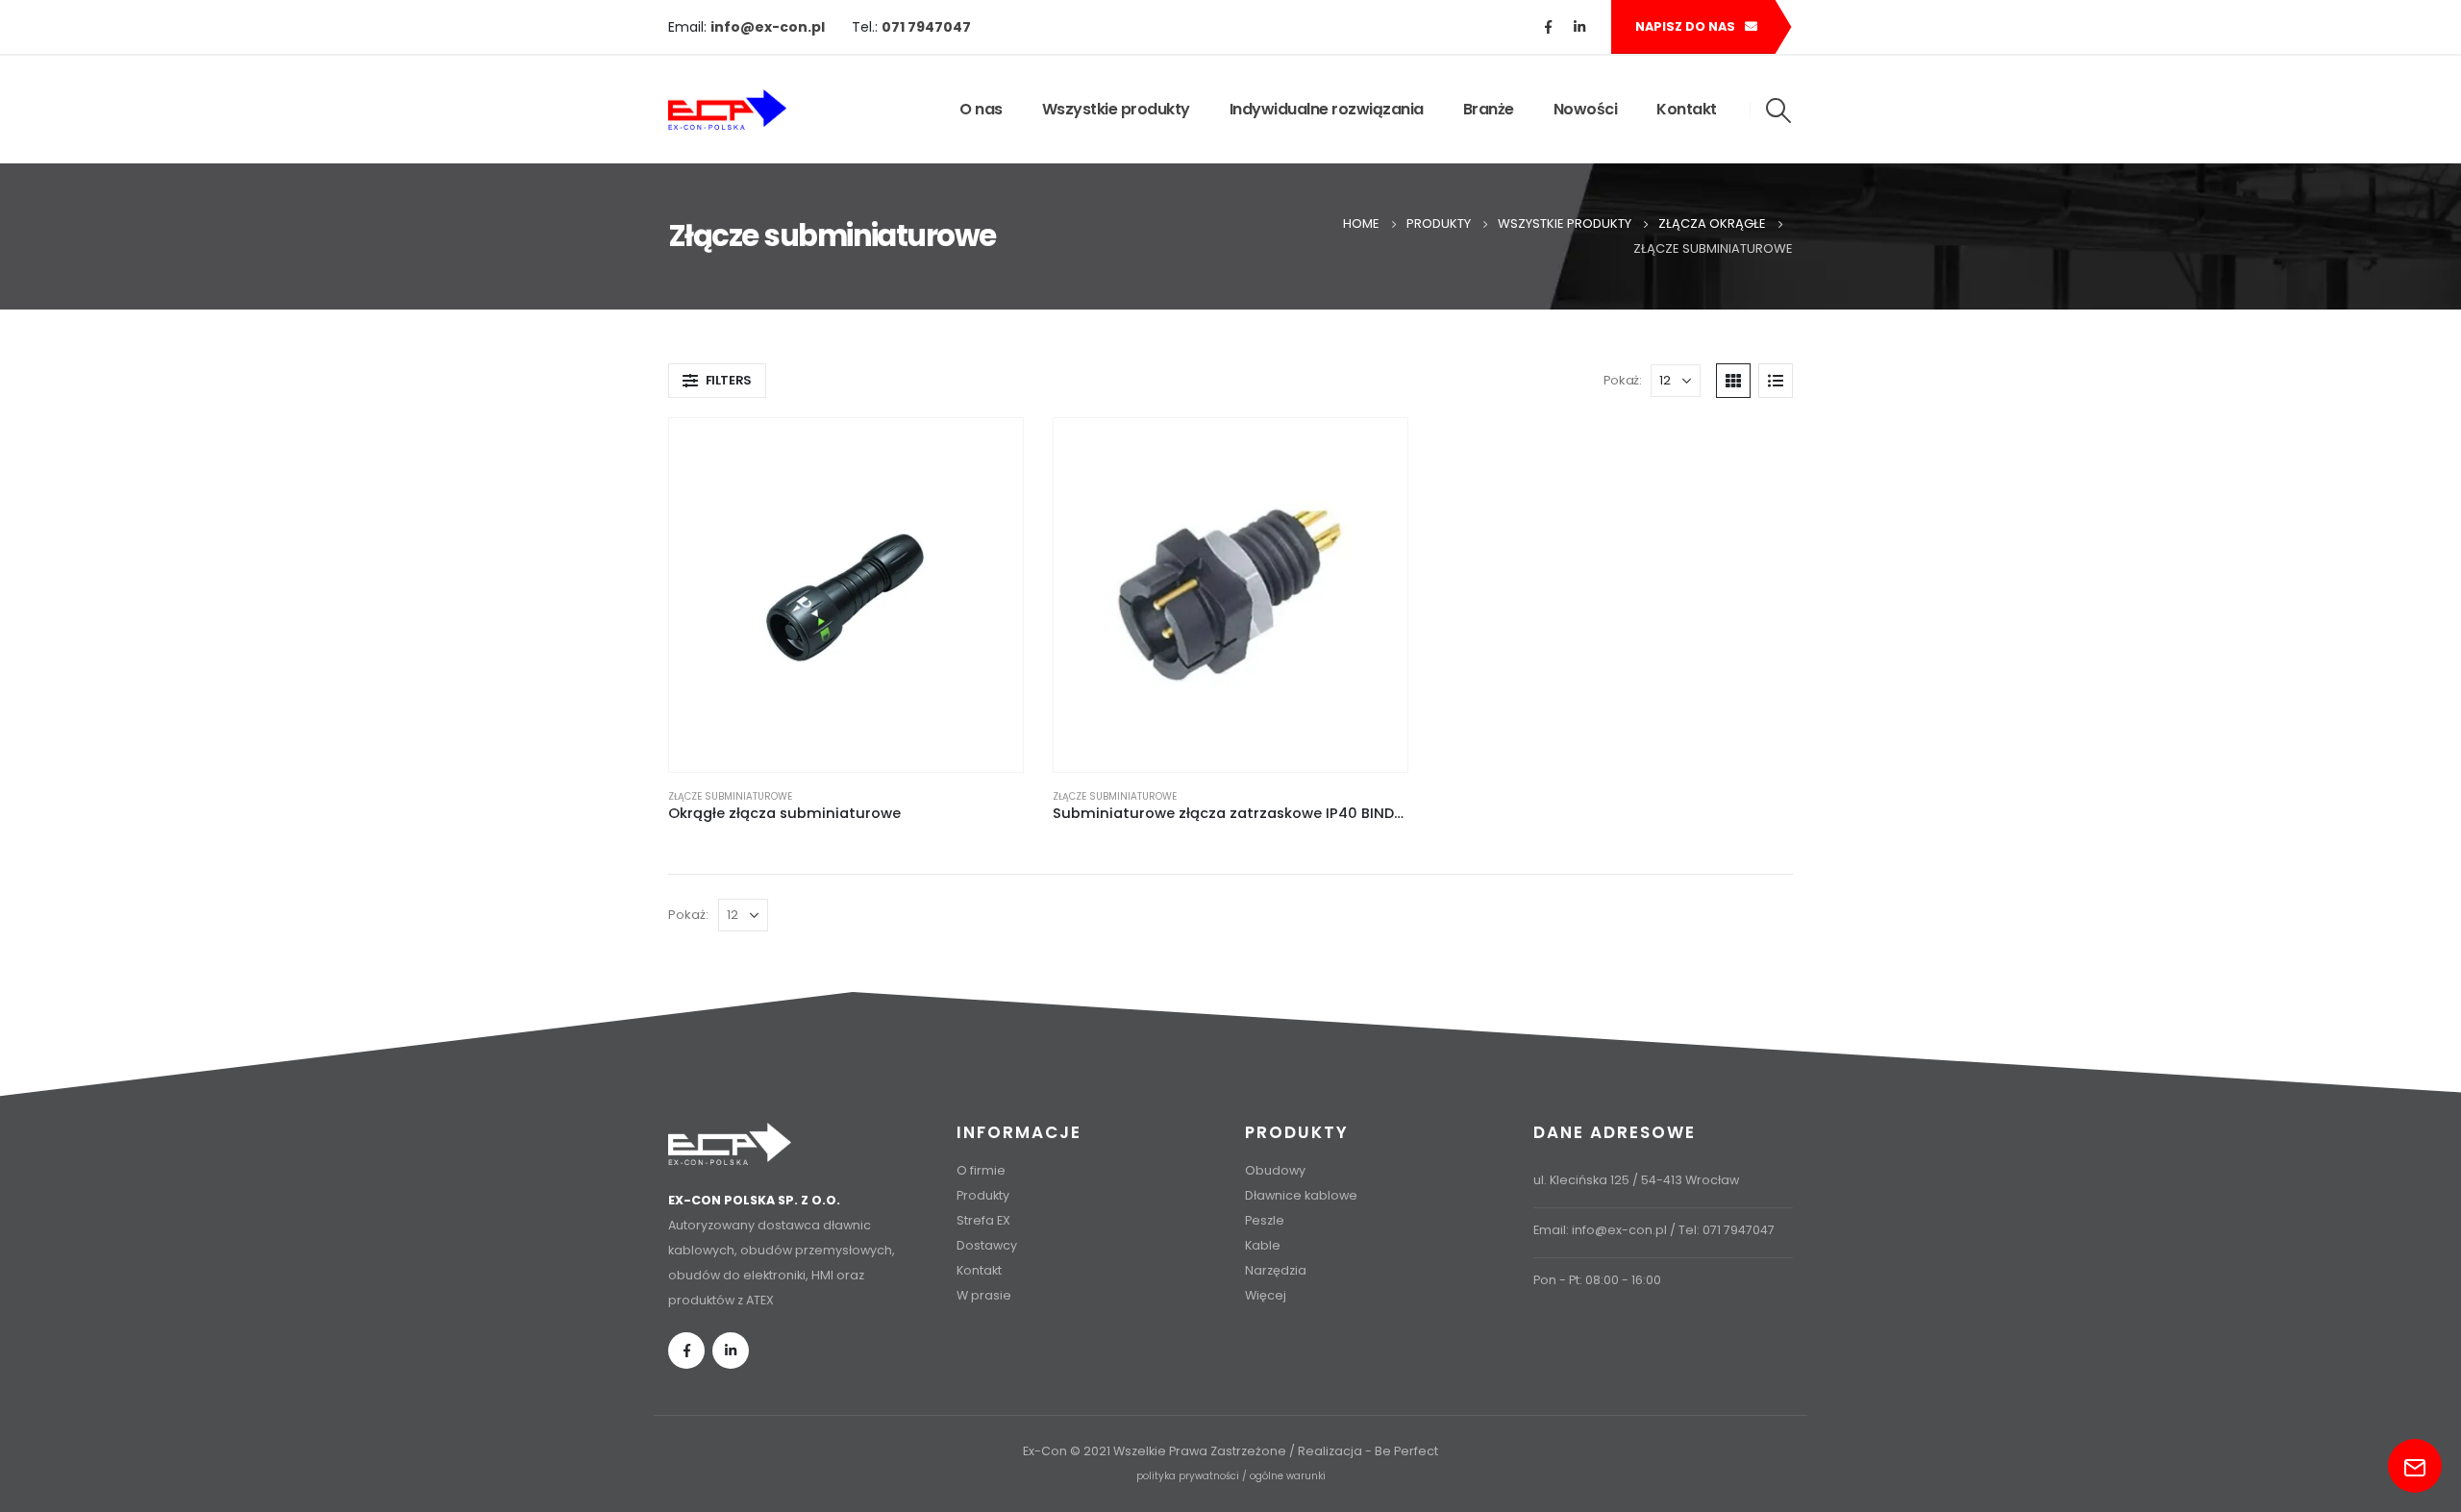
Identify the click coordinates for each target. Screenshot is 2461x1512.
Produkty (983, 1195)
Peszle (1265, 1220)
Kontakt (1687, 109)
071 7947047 (1739, 1230)
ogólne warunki (1288, 1476)
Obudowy (1275, 1170)
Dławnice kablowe (1301, 1195)
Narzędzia (1276, 1270)
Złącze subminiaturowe (730, 796)
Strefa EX (983, 1220)
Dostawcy (987, 1245)
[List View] (1776, 381)
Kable (1263, 1245)
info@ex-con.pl (1619, 1230)
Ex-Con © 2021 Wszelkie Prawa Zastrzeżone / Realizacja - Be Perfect (1230, 1451)
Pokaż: (1623, 380)
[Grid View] (1733, 381)
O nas (981, 109)
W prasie (984, 1295)
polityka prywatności (1188, 1476)
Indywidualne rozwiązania (1327, 109)
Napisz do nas (1687, 26)
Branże (1489, 109)
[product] (846, 595)
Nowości (1586, 109)
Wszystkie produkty (1116, 109)
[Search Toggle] (1779, 111)
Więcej (1266, 1295)
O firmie (981, 1170)
